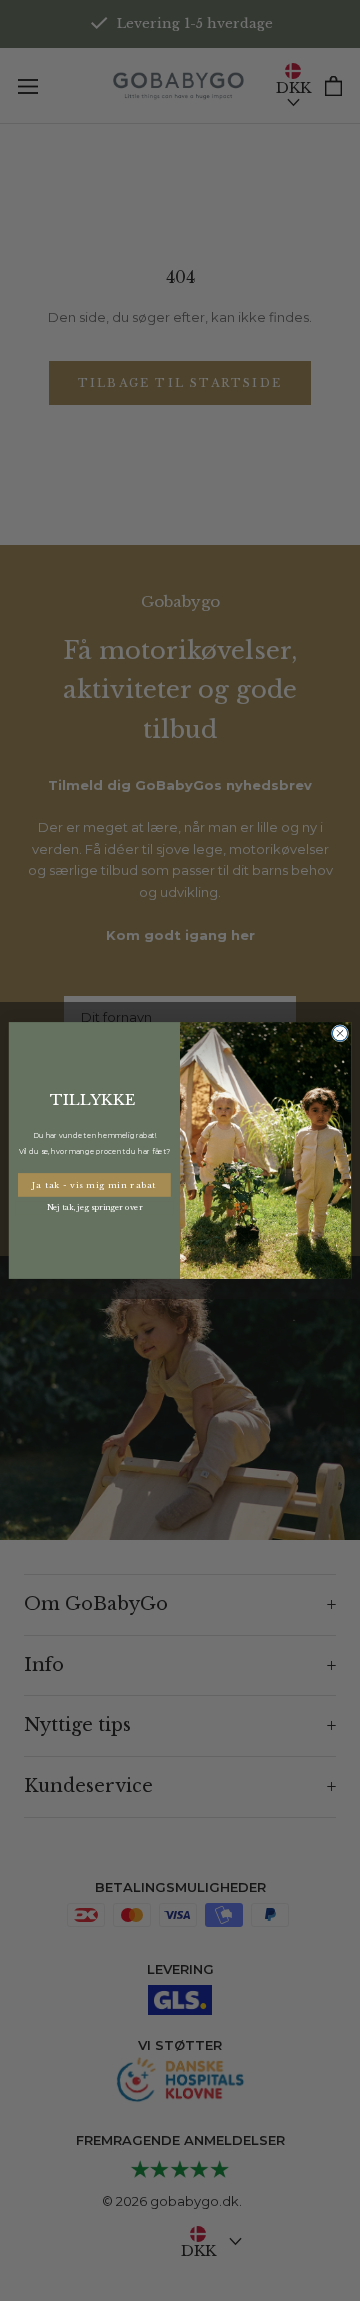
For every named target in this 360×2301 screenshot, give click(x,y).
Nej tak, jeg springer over (94, 1207)
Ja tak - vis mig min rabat (94, 1185)
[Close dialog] (339, 1033)
